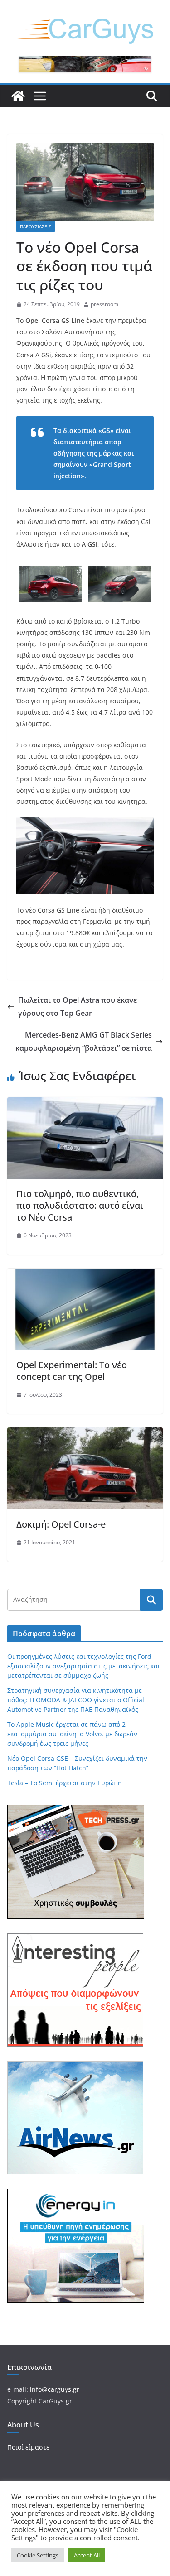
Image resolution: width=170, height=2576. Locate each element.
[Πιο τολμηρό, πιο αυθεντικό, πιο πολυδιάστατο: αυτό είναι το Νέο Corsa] (85, 1104)
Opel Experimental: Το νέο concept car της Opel (72, 1371)
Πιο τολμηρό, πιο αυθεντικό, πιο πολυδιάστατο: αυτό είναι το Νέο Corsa (80, 1205)
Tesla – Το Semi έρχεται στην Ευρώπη (65, 1783)
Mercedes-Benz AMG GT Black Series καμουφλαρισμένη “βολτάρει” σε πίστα (84, 1041)
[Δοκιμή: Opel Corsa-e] (85, 1434)
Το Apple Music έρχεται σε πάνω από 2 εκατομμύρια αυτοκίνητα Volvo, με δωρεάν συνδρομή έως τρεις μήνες (72, 1734)
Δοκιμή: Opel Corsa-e (61, 1524)
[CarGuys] (18, 96)
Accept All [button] (87, 2555)
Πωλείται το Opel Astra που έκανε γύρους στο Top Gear (78, 1007)
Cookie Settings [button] (38, 2555)
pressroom (104, 304)
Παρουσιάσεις (36, 226)
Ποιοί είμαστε (28, 2447)
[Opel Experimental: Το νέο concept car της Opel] (85, 1275)
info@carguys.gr (55, 2389)
